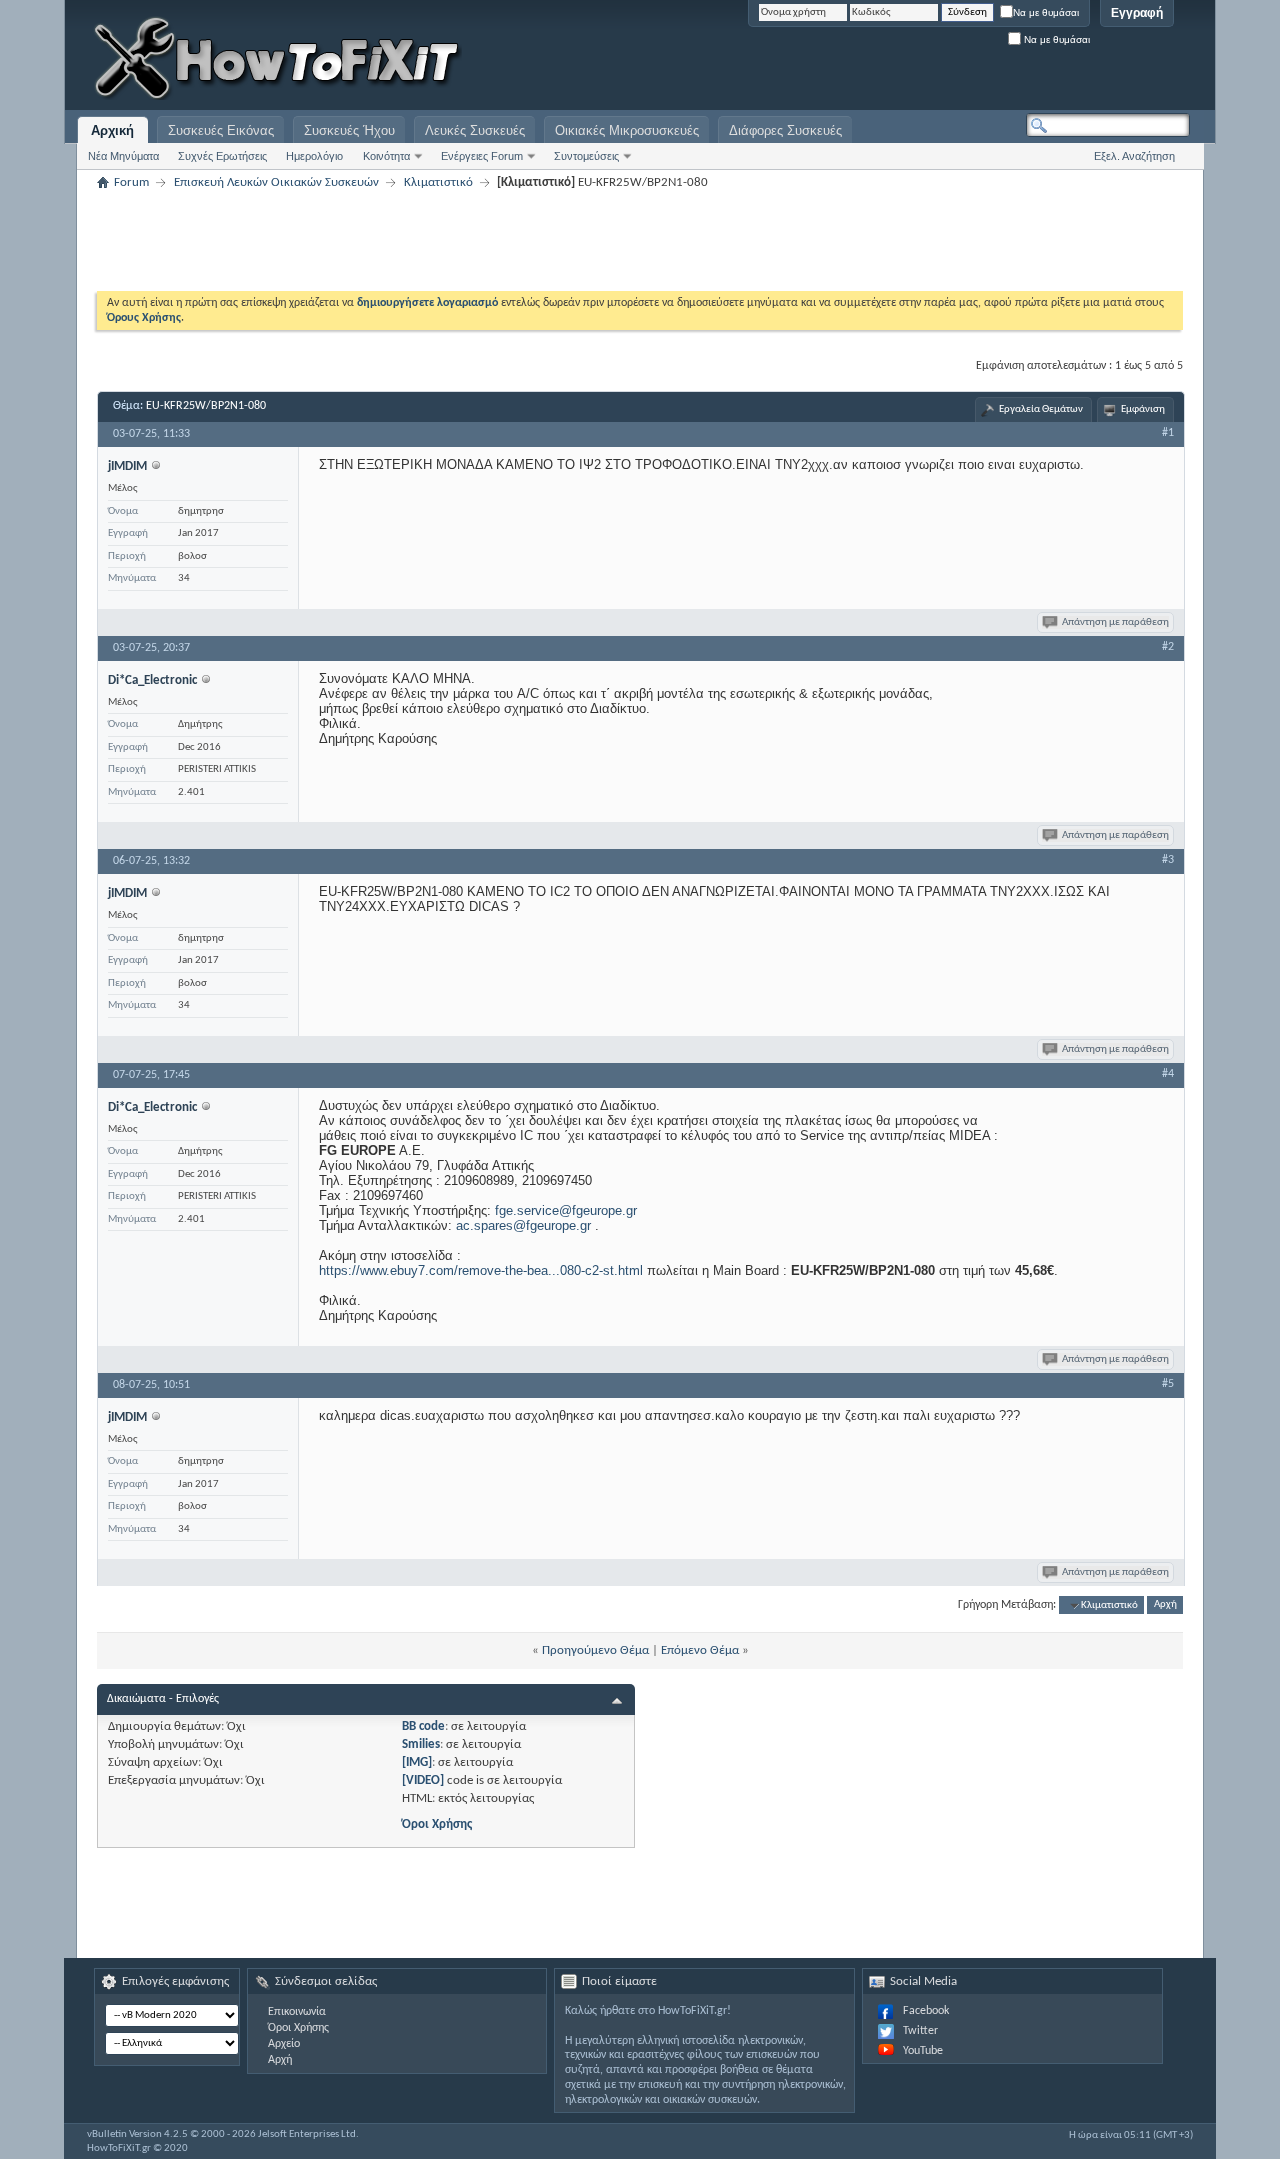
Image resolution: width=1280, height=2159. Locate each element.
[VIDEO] (423, 1780)
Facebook (926, 2011)
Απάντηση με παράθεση (1115, 622)
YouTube (923, 2051)
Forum (131, 182)
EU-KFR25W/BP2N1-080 (206, 406)
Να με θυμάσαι (1046, 12)
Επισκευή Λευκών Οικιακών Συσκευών (276, 182)
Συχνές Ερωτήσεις (222, 156)
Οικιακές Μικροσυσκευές (627, 130)
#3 (1168, 860)
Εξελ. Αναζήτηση (1134, 156)
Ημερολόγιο (314, 156)
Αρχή (1165, 1605)
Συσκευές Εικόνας (221, 130)
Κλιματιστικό (438, 182)
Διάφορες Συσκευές (785, 130)
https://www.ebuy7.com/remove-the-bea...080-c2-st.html (481, 1270)
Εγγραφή (1137, 13)
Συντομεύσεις (586, 156)
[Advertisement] (940, 60)
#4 (1168, 1074)
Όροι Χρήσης (437, 1824)
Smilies (421, 1744)
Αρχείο (284, 2044)
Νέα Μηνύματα (123, 156)
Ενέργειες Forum (482, 156)
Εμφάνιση (1143, 409)
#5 (1168, 1384)
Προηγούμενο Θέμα (595, 1650)
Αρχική (112, 130)
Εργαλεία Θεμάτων (1041, 409)
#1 (1168, 433)
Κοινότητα (386, 156)
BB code (423, 1726)
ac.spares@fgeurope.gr (523, 1225)
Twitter (920, 2031)
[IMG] (417, 1762)
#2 (1168, 647)
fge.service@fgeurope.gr (566, 1210)
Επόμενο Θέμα (700, 1650)
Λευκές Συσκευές (475, 130)
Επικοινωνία (297, 2012)
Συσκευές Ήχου (349, 130)
